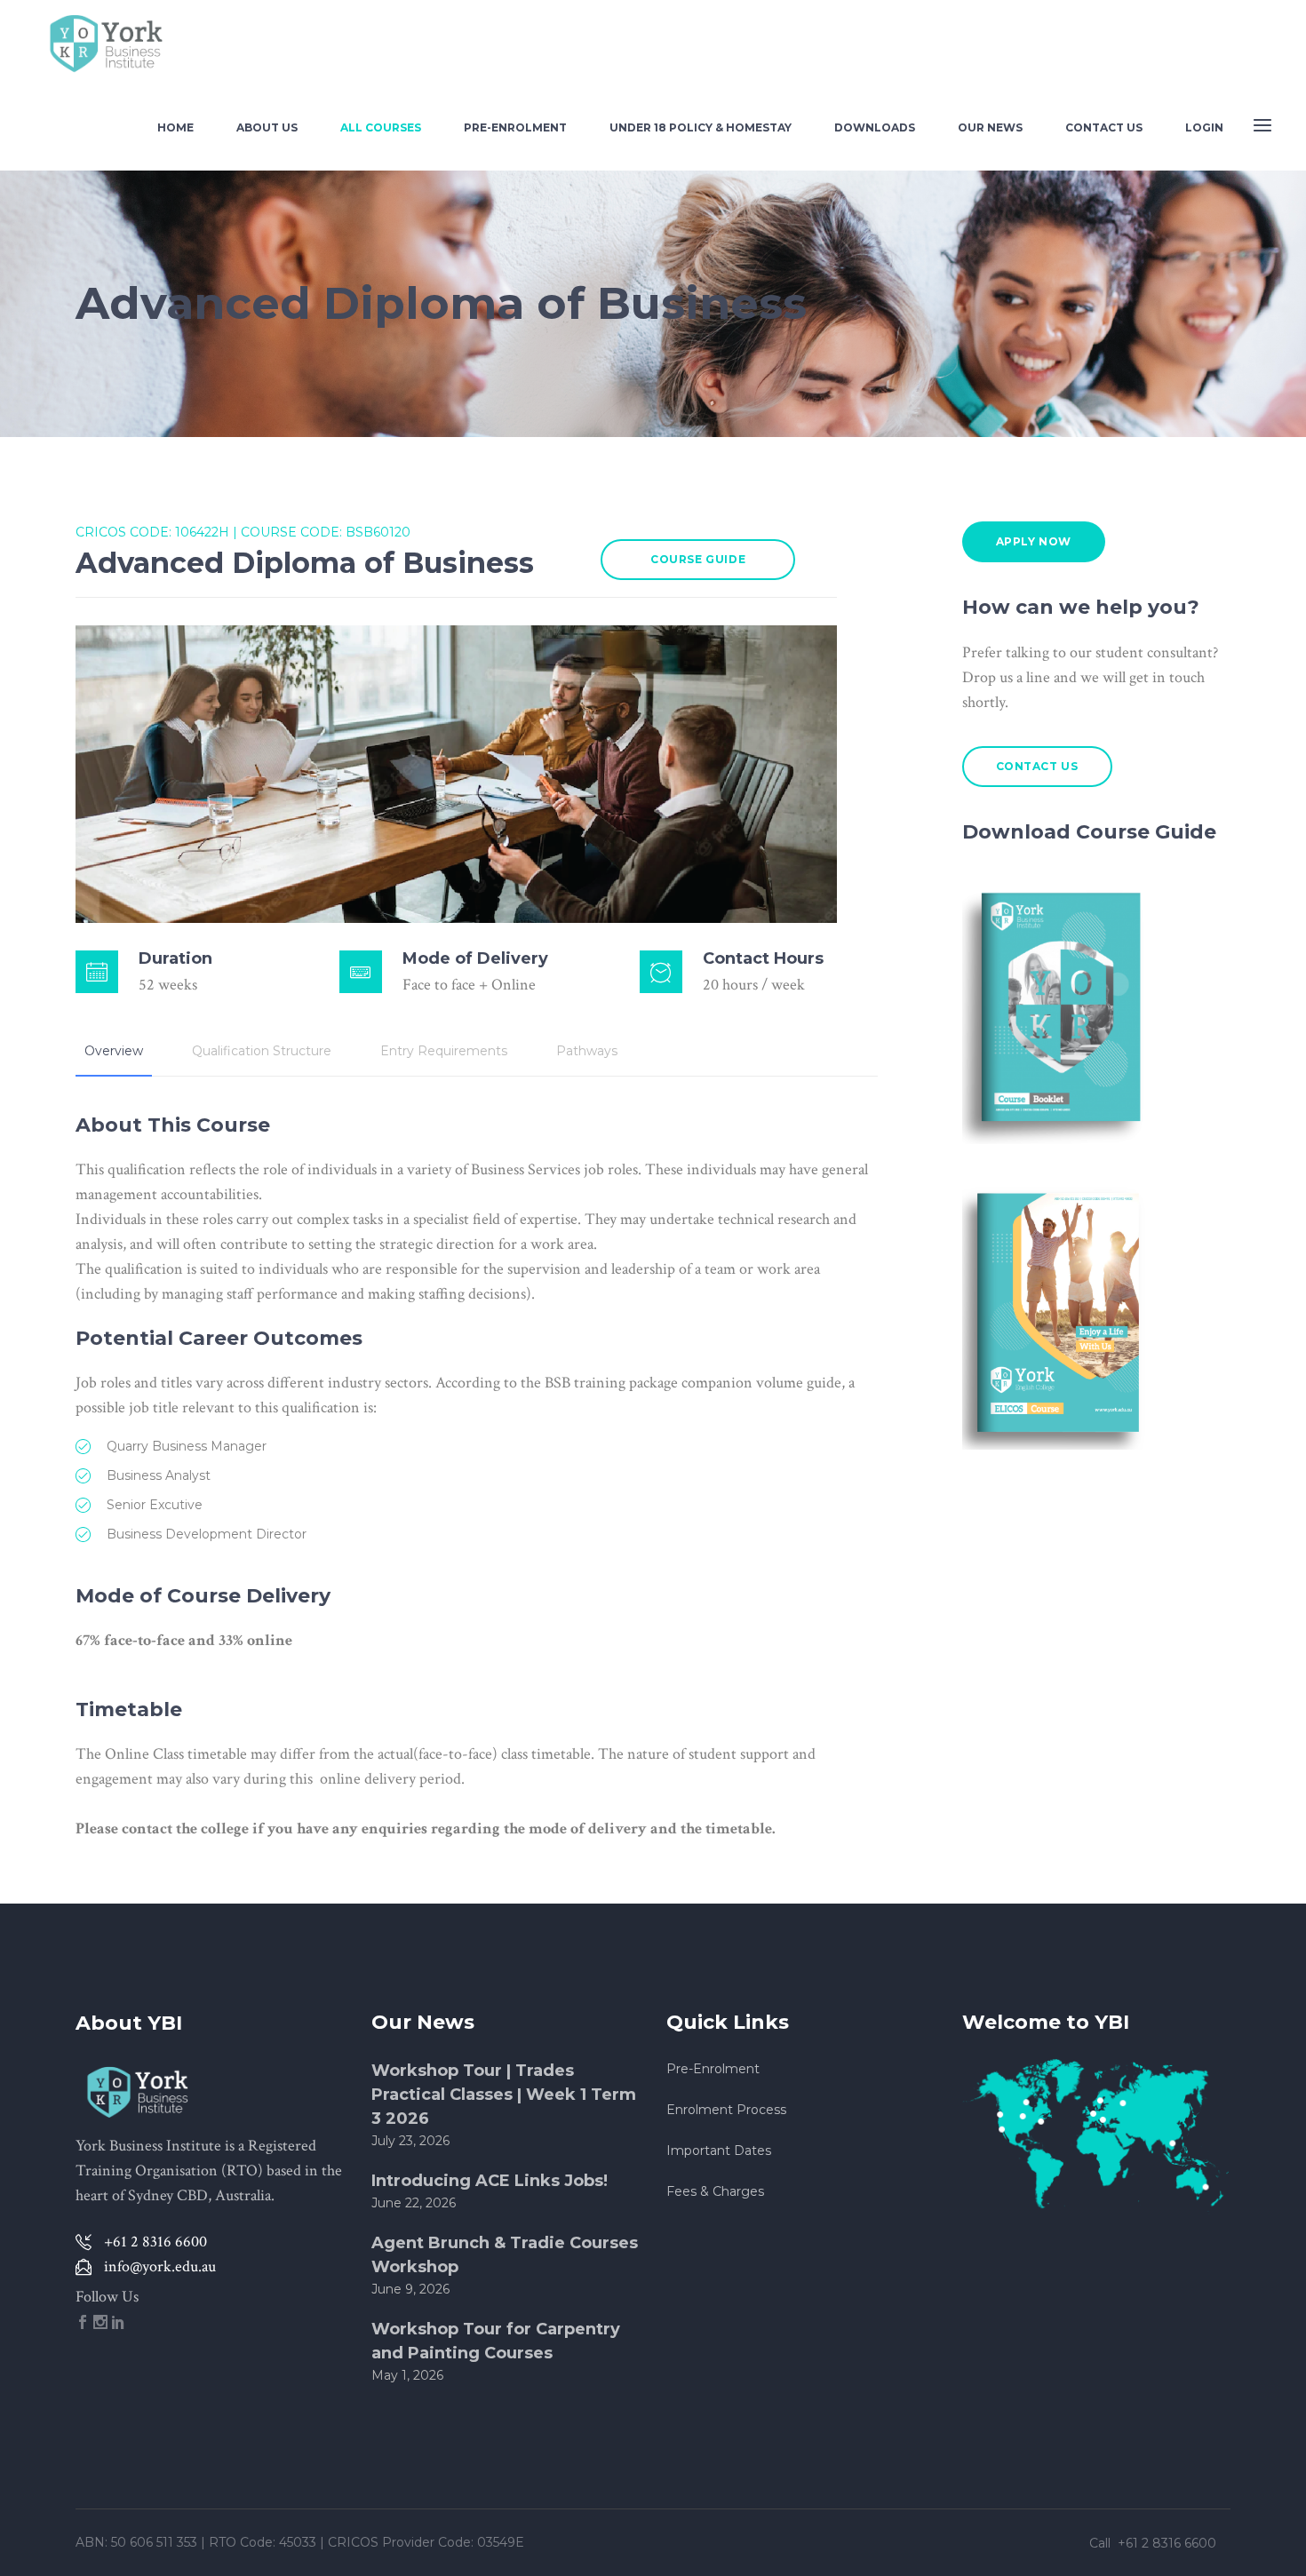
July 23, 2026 (410, 2141)
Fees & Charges (715, 2191)
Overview (114, 1051)
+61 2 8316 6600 (1169, 2543)
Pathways (587, 1051)
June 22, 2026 (414, 2203)
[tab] (114, 1051)
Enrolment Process (726, 2110)
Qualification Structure (262, 1051)
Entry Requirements (444, 1051)
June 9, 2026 (410, 2289)
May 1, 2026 (407, 2375)
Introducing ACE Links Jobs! (490, 2181)
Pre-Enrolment (713, 2069)
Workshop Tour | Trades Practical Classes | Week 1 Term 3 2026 (504, 2095)
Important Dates (719, 2151)
